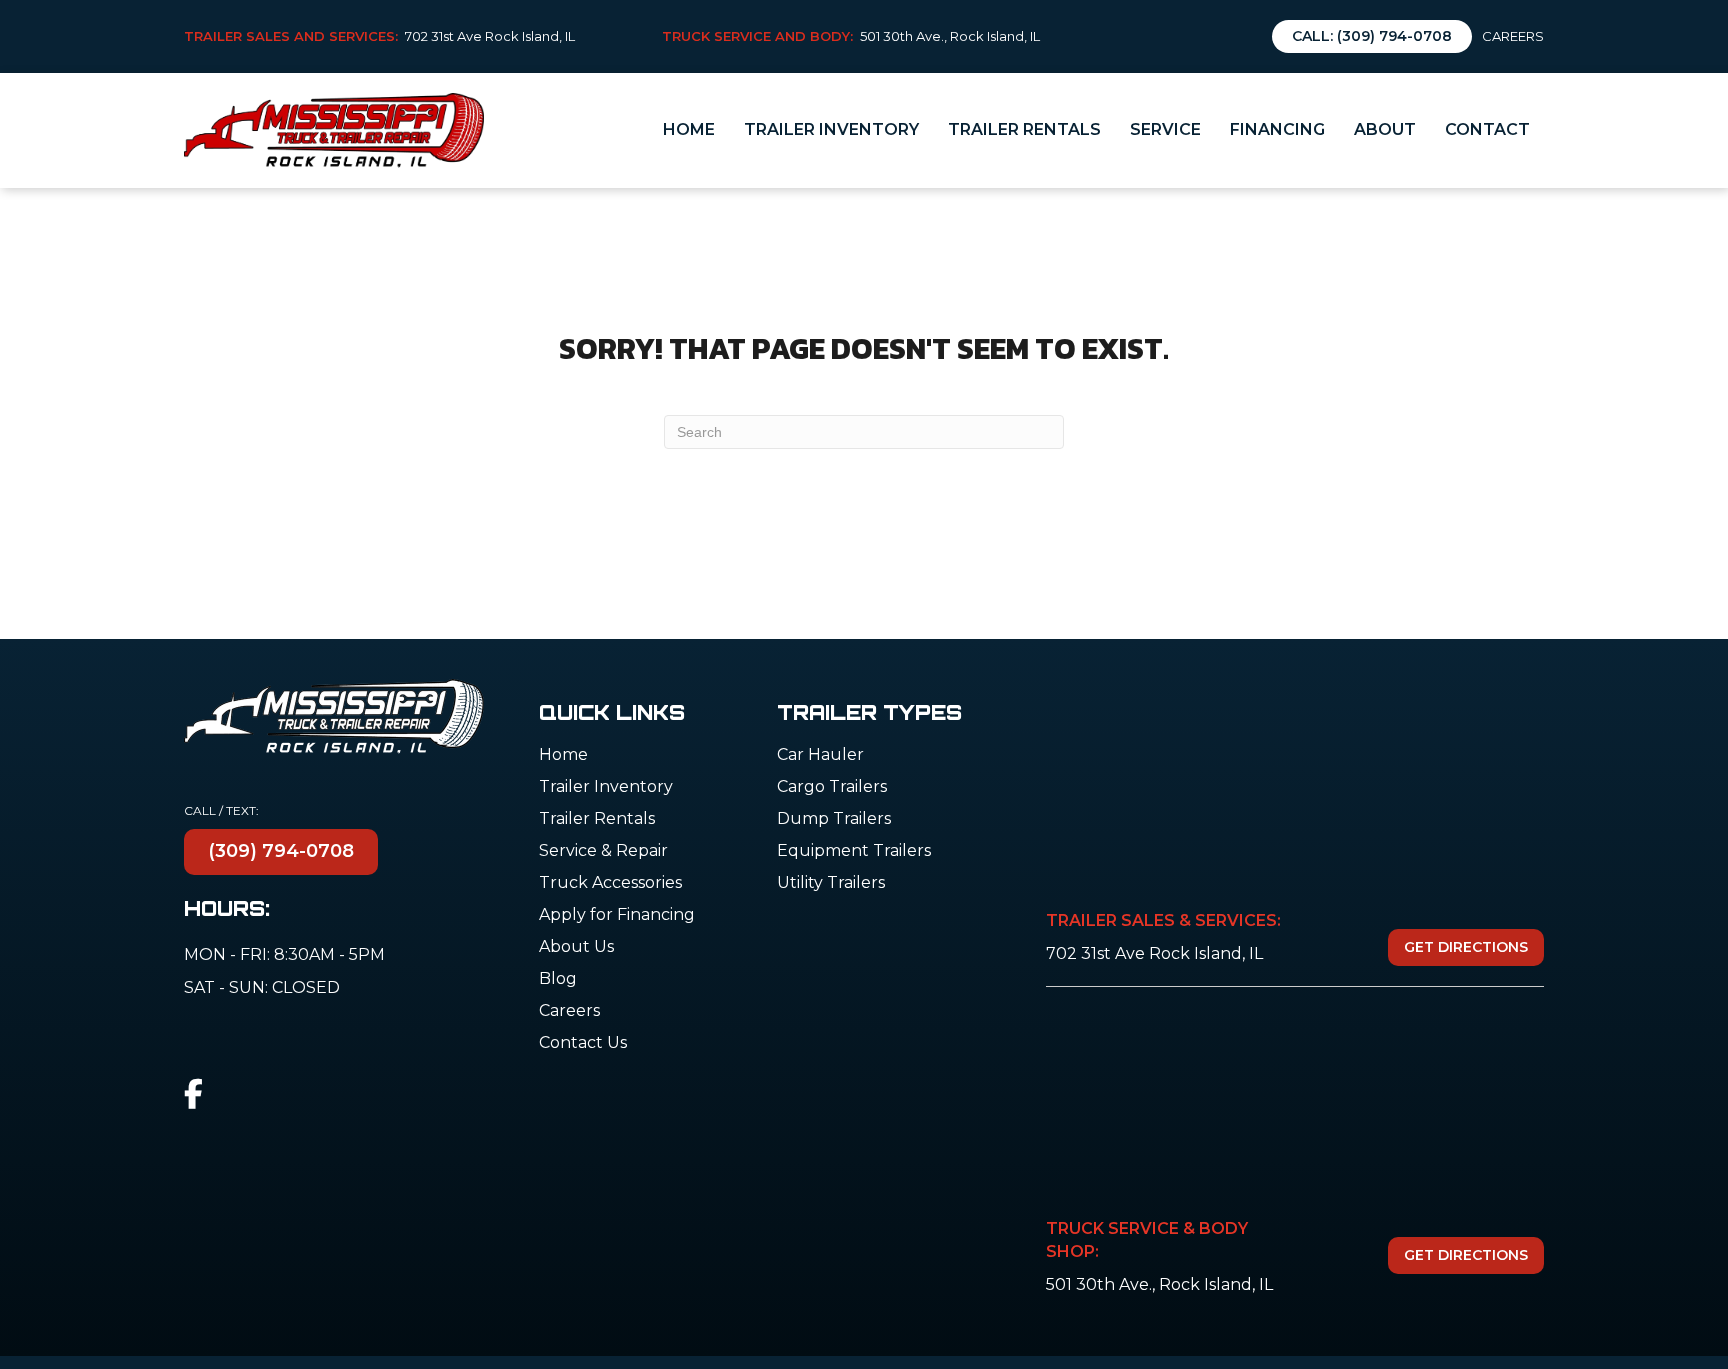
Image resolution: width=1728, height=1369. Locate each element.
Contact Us (583, 1043)
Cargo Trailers (832, 787)
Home (689, 129)
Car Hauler (820, 755)
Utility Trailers (831, 883)
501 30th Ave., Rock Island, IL (950, 36)
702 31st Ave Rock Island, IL (490, 36)
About (1385, 129)
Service (1165, 129)
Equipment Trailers (854, 851)
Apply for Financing (617, 915)
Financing (1277, 129)
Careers (1513, 36)
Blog (558, 979)
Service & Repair (603, 851)
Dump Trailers (834, 819)
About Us (576, 947)
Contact (1487, 129)
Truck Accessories (610, 883)
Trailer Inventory (831, 129)
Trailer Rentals (1024, 129)
